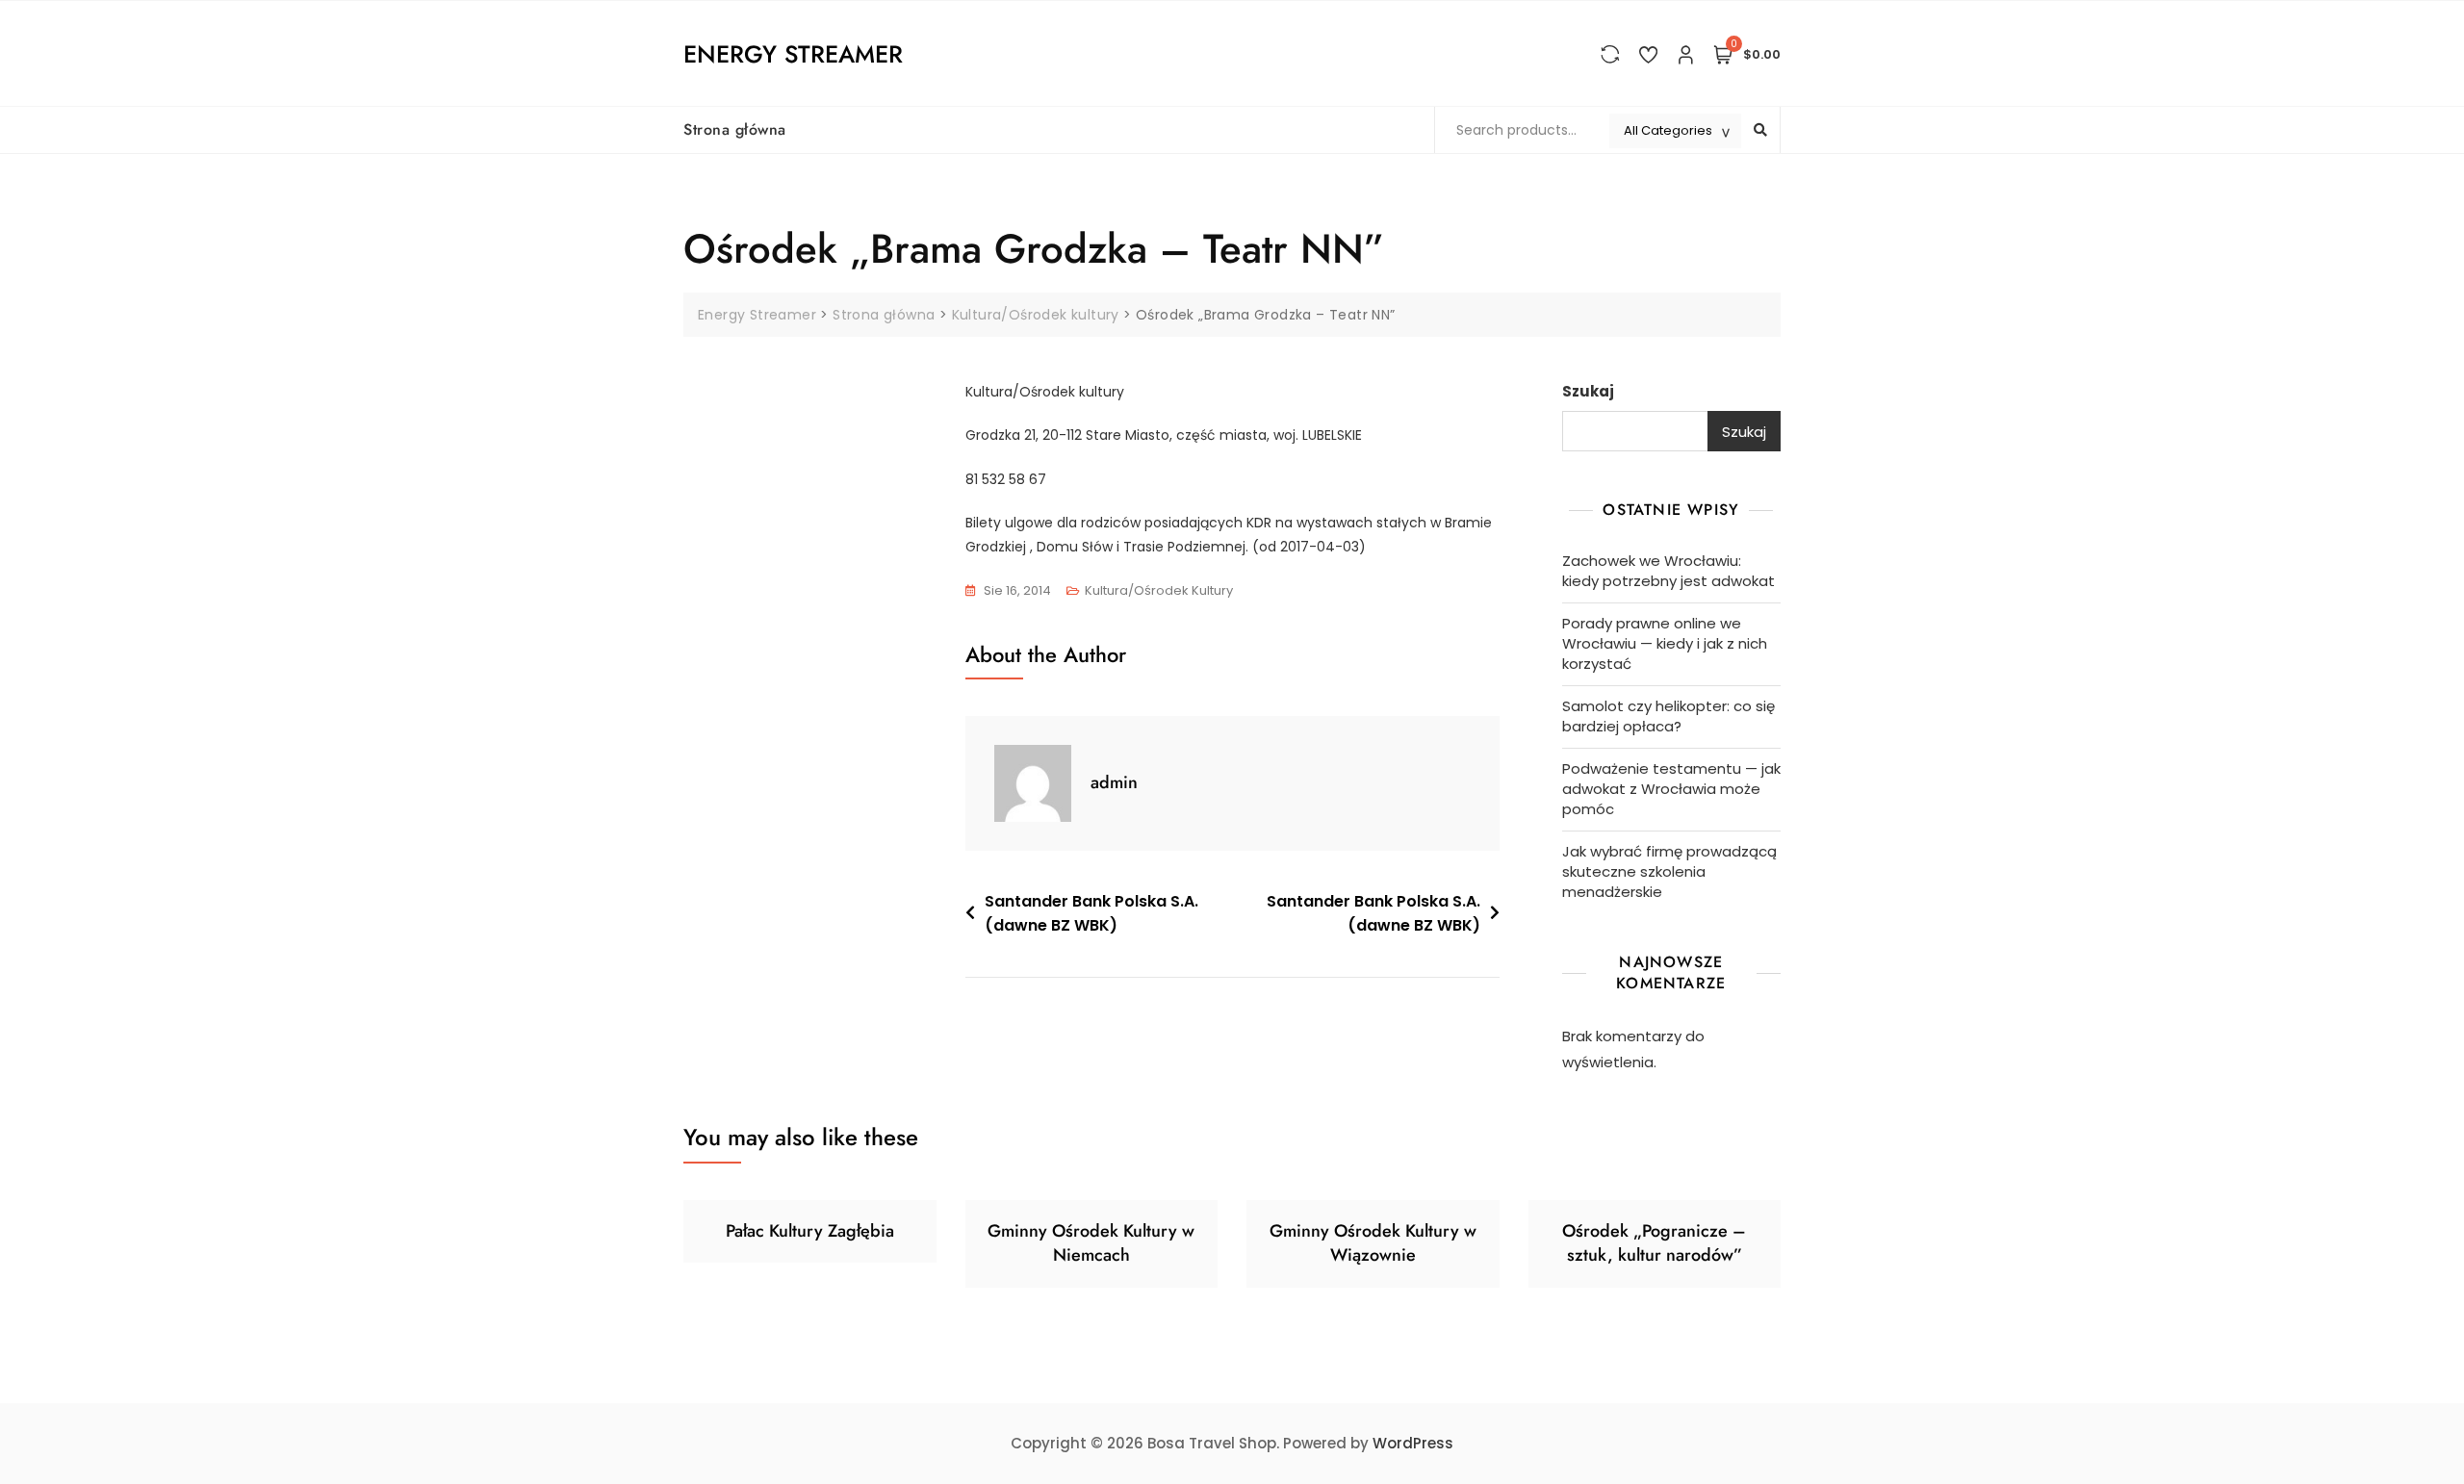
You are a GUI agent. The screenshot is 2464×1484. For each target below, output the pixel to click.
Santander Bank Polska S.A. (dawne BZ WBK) (1091, 914)
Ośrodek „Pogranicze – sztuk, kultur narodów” (1654, 1243)
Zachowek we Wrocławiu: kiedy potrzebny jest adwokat (1668, 571)
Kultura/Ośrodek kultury (1159, 590)
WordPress (1413, 1443)
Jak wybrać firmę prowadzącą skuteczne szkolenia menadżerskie (1669, 871)
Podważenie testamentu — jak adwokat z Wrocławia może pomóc (1671, 789)
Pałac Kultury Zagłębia (810, 1231)
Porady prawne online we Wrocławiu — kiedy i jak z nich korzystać (1665, 643)
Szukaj (1588, 391)
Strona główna (735, 129)
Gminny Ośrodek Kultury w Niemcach (1091, 1243)
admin (1114, 782)
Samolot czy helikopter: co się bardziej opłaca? (1668, 716)
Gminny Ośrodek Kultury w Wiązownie (1373, 1243)
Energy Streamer (793, 54)
